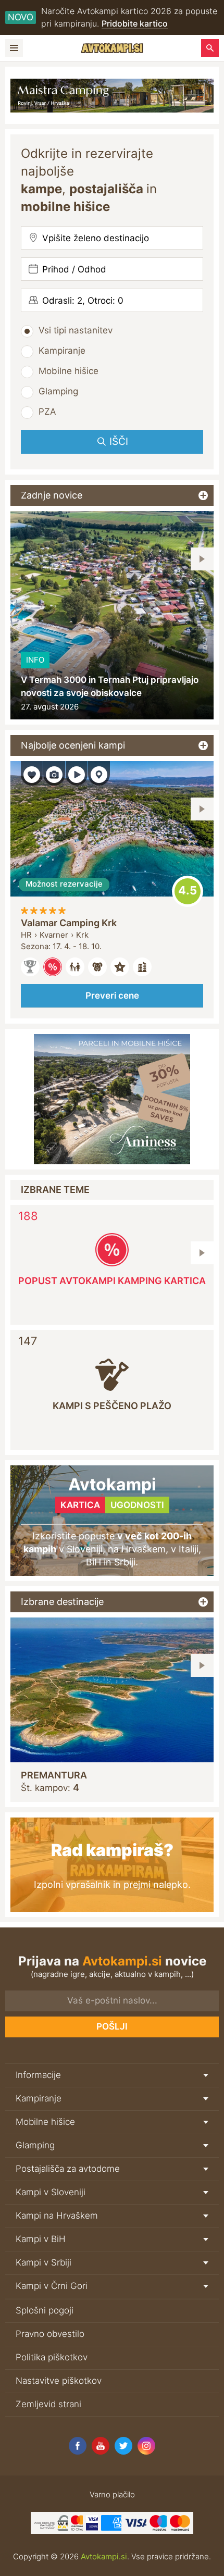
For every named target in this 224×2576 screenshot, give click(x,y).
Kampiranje (62, 351)
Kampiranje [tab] (39, 2098)
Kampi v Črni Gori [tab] (52, 2286)
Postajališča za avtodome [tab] (68, 2169)
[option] (112, 615)
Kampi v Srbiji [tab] (43, 2262)
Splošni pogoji (45, 2310)
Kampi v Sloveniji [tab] (51, 2192)
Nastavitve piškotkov (59, 2381)
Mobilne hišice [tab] (45, 2122)
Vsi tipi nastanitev (76, 330)
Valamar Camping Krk (69, 923)
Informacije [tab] (38, 2075)
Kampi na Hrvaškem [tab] (57, 2216)
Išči (119, 441)
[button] (202, 559)
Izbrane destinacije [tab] (62, 1602)
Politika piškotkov (52, 2357)
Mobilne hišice (69, 371)
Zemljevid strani (48, 2404)
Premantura (54, 1775)
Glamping (58, 391)
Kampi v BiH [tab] (41, 2239)
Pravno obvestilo (50, 2334)
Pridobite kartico (135, 23)
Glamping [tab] (35, 2145)
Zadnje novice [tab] (52, 495)
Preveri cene (112, 995)
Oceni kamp (188, 891)
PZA (47, 412)
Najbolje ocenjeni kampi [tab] (73, 745)
